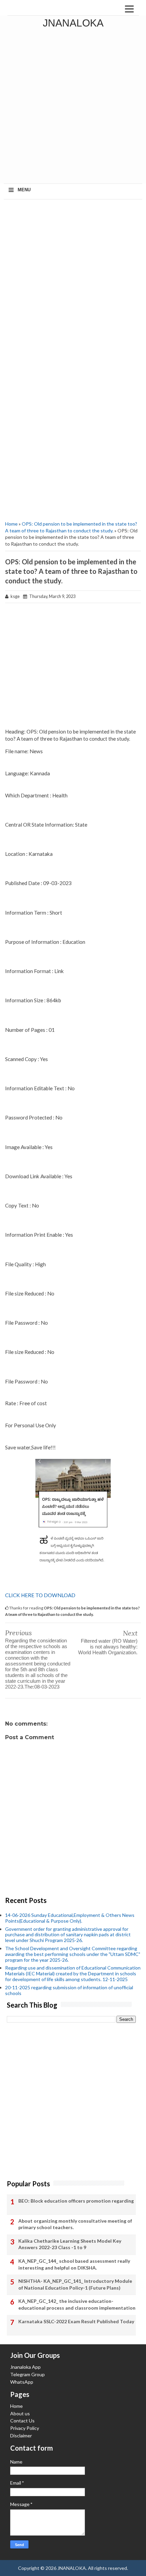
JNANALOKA (73, 23)
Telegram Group (28, 2374)
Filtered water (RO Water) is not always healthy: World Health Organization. (108, 1647)
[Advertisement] (73, 107)
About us (20, 2413)
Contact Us (22, 2421)
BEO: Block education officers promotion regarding (76, 2201)
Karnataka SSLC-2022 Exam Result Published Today (76, 2321)
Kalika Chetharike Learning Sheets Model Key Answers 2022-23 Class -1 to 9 (70, 2244)
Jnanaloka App (25, 2367)
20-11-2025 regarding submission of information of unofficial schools (69, 1990)
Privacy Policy (25, 2428)
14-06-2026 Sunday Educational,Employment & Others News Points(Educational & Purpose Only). (70, 1918)
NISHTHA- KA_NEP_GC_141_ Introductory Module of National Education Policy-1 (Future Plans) (75, 2284)
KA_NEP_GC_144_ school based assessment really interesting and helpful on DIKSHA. (74, 2264)
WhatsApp (22, 2382)
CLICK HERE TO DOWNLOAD (40, 1595)
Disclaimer (21, 2436)
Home (11, 524)
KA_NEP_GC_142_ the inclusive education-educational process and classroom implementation (77, 2304)
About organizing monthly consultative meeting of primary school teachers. (75, 2224)
